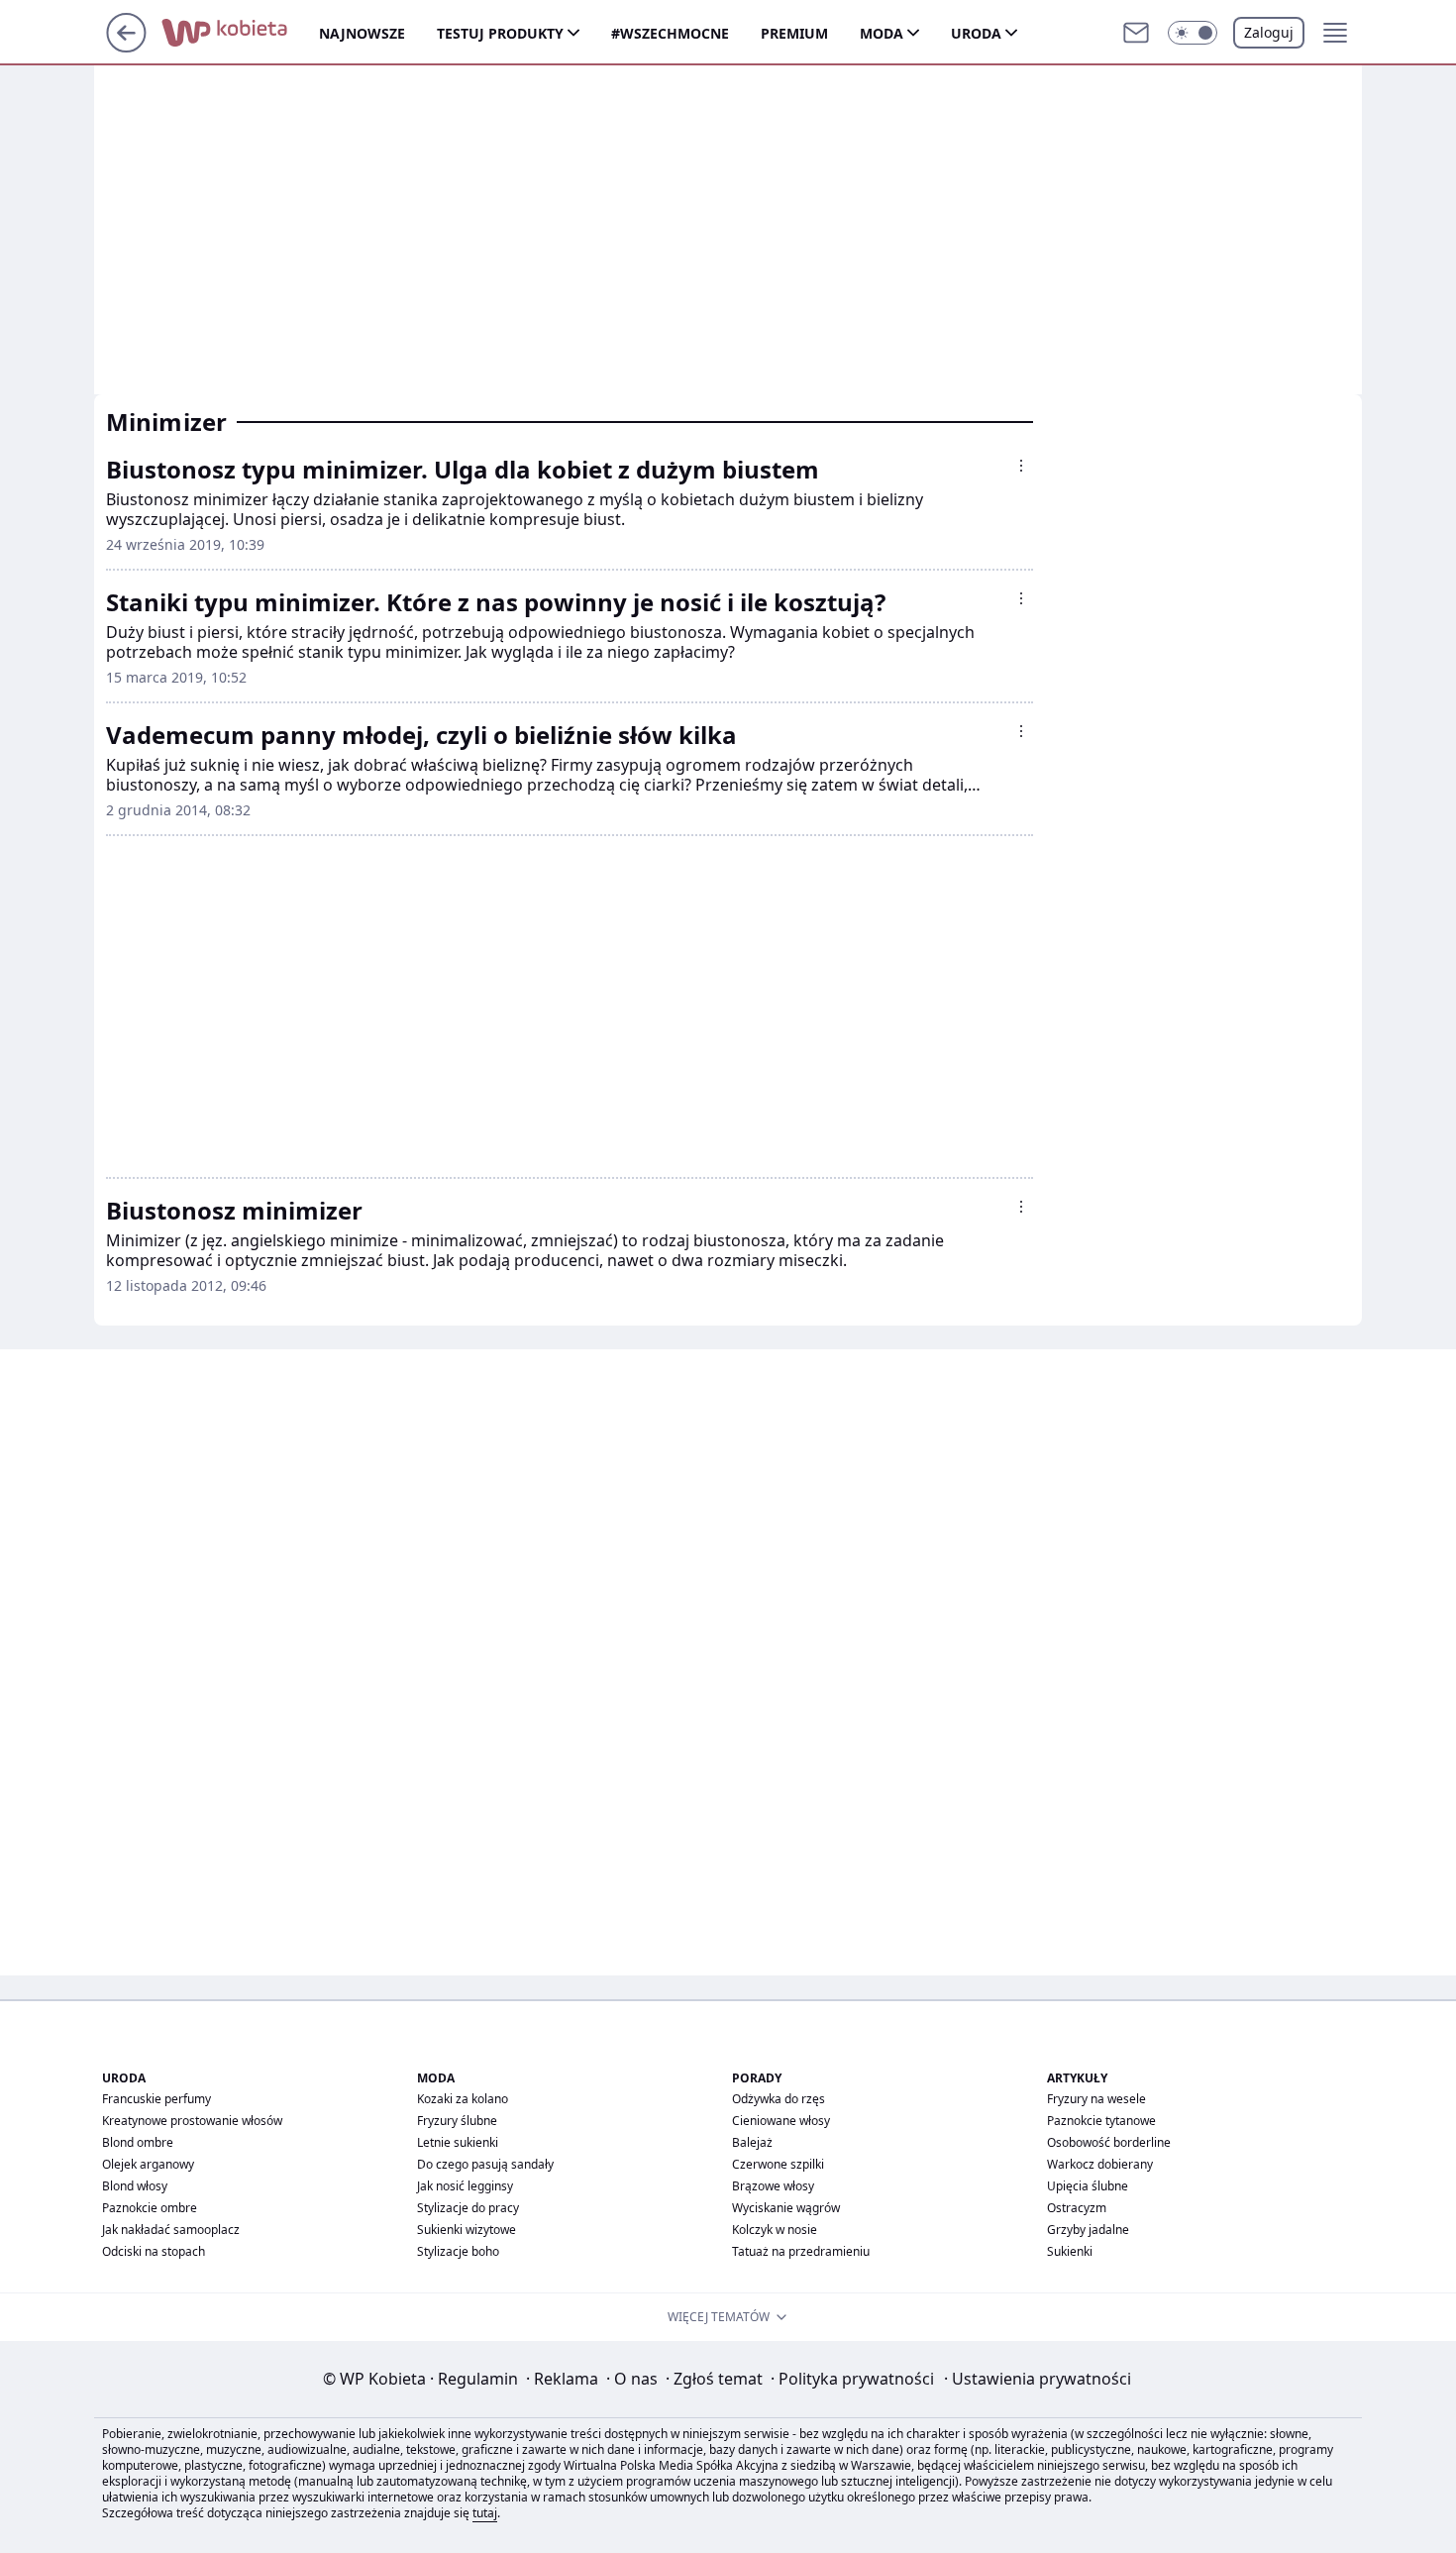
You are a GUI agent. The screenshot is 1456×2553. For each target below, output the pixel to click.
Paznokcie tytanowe (1101, 2121)
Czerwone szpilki (778, 2164)
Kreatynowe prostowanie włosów (192, 2121)
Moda (882, 33)
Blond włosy (135, 2186)
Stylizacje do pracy (468, 2208)
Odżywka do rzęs (779, 2099)
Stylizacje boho (458, 2251)
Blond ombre (138, 2142)
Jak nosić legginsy (465, 2186)
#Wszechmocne (670, 33)
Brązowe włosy (773, 2186)
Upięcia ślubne (1088, 2186)
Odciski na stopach (154, 2251)
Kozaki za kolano (463, 2099)
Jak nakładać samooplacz (171, 2230)
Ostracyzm (1077, 2208)
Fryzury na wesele (1096, 2099)
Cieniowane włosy (781, 2121)
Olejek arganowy (148, 2164)
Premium (794, 33)
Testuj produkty (500, 33)
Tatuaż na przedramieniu (801, 2251)
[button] (1193, 33)
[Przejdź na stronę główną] (126, 47)
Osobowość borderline (1109, 2142)
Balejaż (752, 2142)
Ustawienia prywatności (1038, 2379)
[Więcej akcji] (1021, 466)
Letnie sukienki (458, 2142)
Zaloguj (1269, 32)
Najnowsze (362, 33)
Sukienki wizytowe (467, 2230)
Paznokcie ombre (150, 2208)
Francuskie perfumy (156, 2099)
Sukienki (1070, 2251)
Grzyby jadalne (1088, 2230)
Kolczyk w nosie (775, 2230)
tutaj (485, 2513)
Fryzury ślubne (457, 2121)
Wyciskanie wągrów (786, 2208)
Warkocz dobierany (1100, 2164)
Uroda (976, 33)
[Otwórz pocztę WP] (1136, 33)
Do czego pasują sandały (485, 2164)
